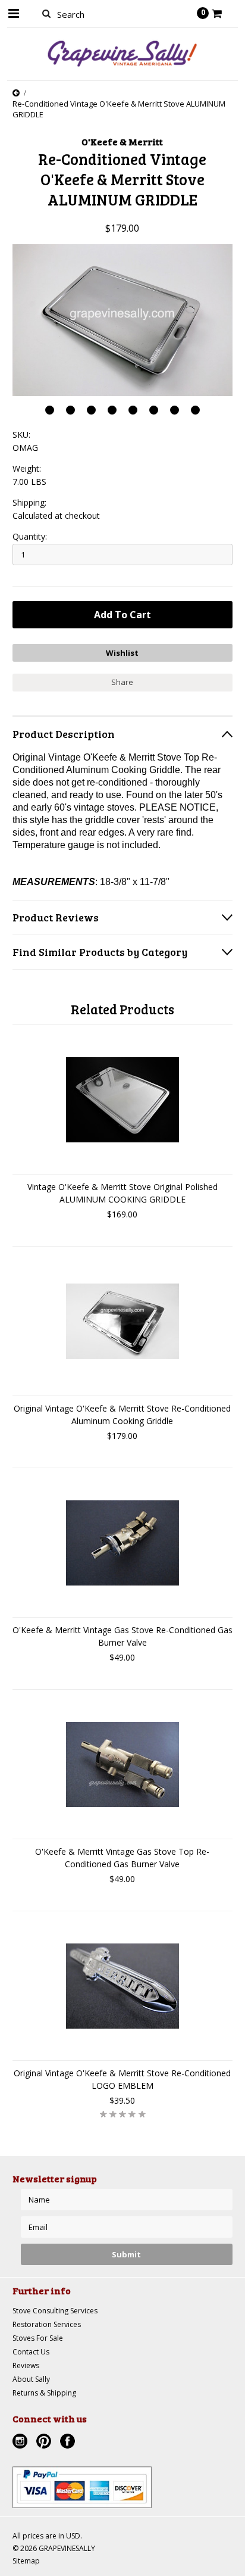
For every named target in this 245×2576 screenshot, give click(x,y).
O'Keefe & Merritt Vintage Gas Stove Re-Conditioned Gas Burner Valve (122, 1636)
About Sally (31, 2379)
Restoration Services (47, 2324)
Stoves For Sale (38, 2338)
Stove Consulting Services (55, 2311)
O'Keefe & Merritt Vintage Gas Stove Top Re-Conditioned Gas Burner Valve (122, 1858)
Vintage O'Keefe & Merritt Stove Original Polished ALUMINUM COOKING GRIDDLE (122, 1193)
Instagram (21, 2443)
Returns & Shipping (44, 2393)
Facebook (69, 2443)
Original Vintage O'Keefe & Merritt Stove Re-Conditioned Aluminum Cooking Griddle (122, 1415)
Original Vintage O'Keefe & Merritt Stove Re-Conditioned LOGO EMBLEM (122, 2079)
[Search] (47, 13)
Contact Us (31, 2352)
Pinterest (45, 2443)
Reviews (26, 2365)
